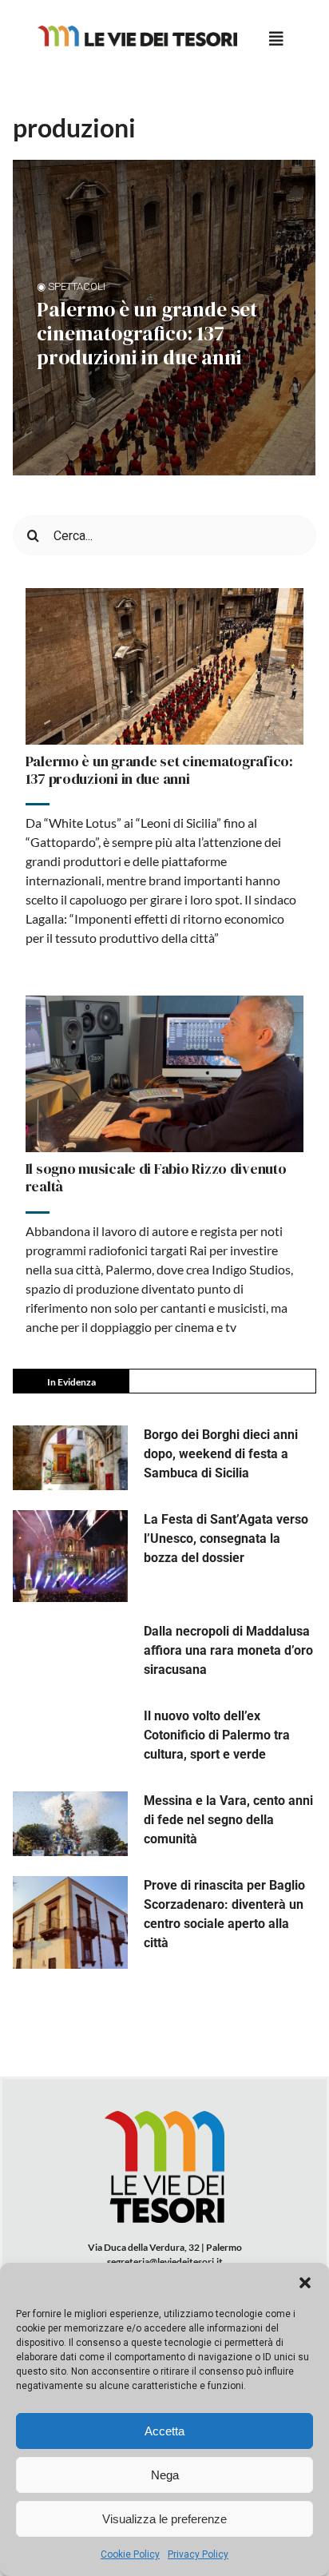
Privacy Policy (198, 2554)
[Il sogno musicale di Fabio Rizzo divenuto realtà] (165, 1074)
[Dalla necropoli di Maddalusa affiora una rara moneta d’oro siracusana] (70, 1654)
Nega (165, 2475)
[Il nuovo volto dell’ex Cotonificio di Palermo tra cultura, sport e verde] (70, 1739)
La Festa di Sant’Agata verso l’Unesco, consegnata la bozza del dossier (226, 1538)
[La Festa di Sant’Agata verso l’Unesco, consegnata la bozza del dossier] (70, 1556)
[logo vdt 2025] (137, 32)
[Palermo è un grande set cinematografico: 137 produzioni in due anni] (165, 666)
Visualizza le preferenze (164, 2519)
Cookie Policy (130, 2554)
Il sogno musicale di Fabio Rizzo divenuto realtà (156, 1177)
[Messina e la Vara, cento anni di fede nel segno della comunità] (70, 1824)
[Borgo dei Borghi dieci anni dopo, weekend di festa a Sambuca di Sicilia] (70, 1458)
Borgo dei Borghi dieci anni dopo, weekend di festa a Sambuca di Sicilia (221, 1454)
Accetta (164, 2431)
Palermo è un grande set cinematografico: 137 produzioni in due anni (147, 333)
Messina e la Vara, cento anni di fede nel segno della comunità (228, 1820)
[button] (305, 2283)
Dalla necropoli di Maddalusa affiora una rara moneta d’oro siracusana (228, 1650)
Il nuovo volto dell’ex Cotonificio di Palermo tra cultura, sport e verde (217, 1735)
